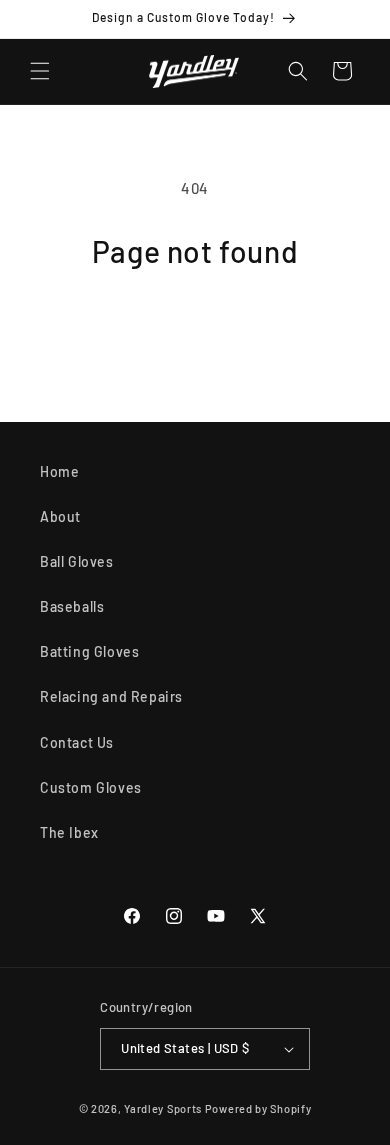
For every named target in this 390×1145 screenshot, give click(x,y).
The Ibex (69, 832)
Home (59, 471)
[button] (40, 71)
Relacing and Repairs (111, 696)
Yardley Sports (163, 1108)
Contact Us (77, 742)
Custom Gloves (91, 787)
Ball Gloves (77, 561)
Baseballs (72, 606)
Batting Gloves (89, 651)
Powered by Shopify (258, 1108)
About (60, 516)
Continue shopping (195, 326)
